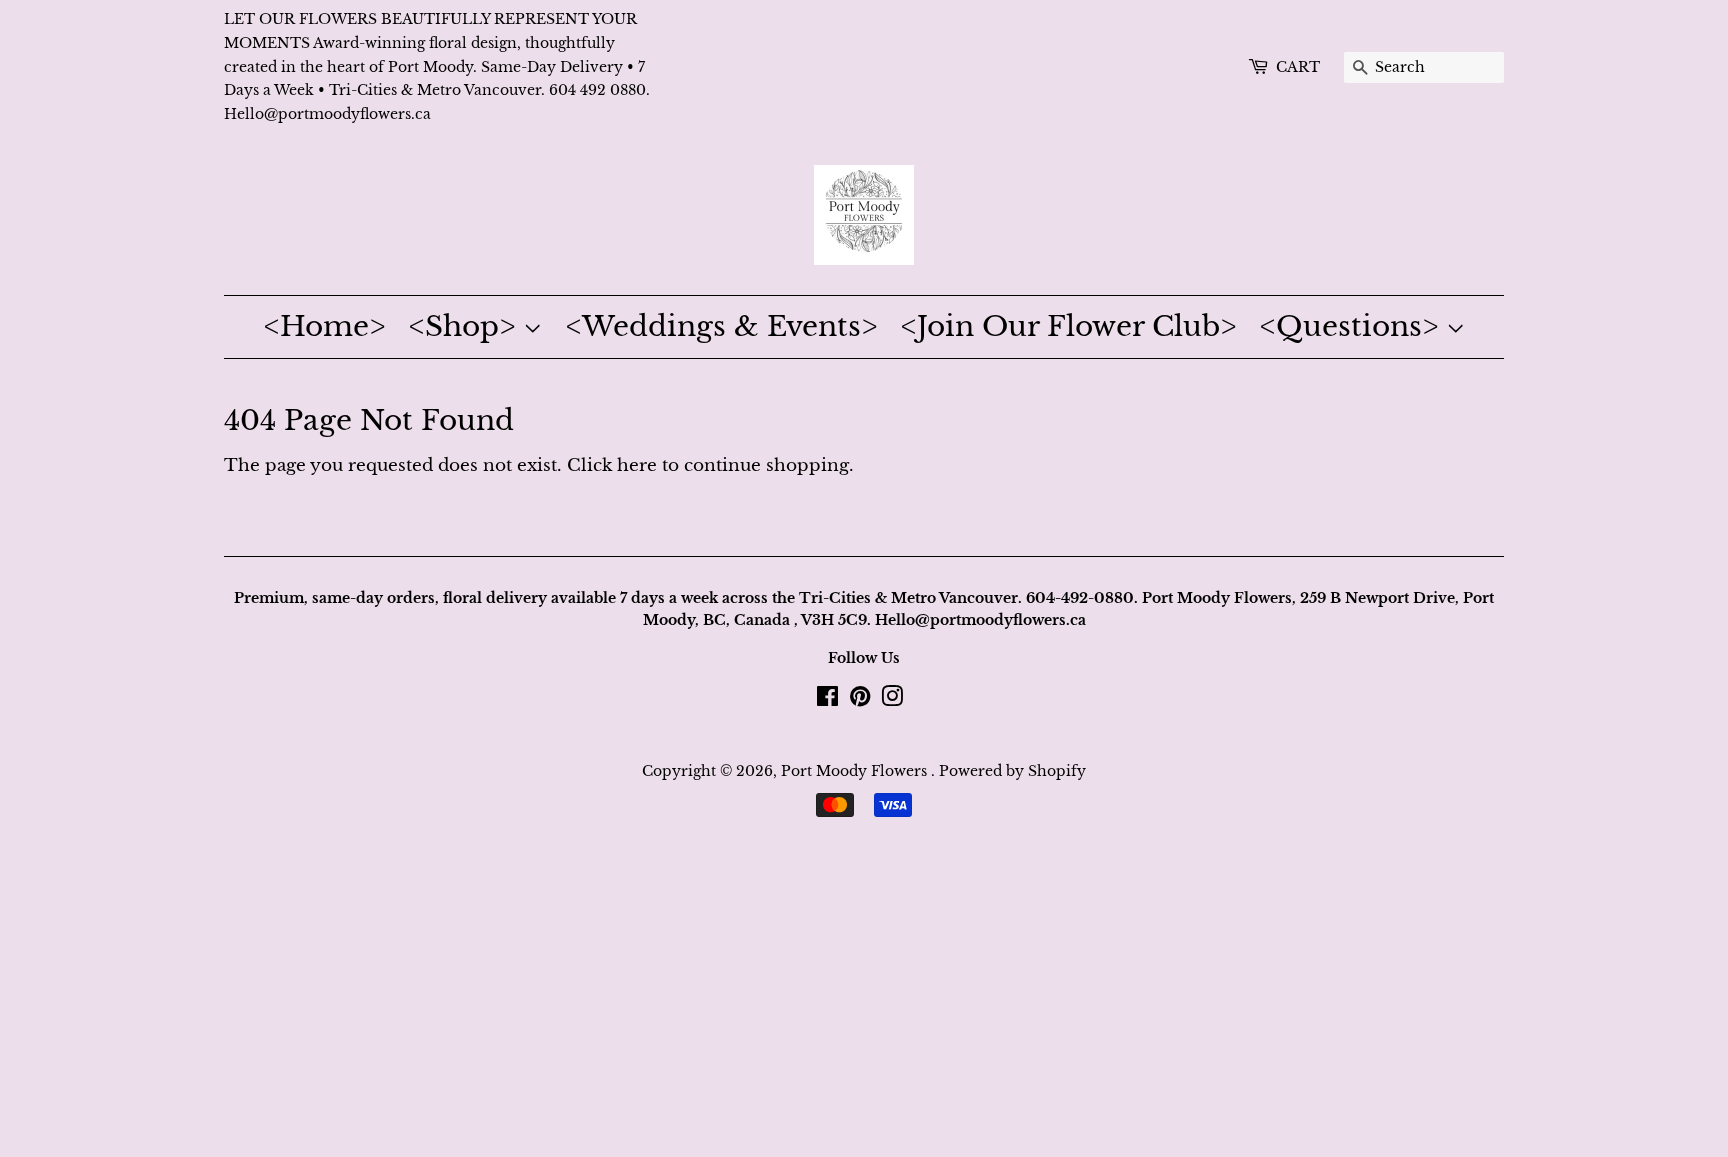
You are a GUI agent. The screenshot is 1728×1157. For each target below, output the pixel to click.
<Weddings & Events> (721, 326)
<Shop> (466, 326)
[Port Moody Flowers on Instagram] (892, 700)
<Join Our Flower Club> (1068, 326)
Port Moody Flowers (856, 771)
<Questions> (1353, 326)
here (637, 465)
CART (1298, 67)
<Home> (324, 326)
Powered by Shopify (1012, 771)
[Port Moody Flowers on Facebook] (827, 700)
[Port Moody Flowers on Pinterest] (860, 700)
